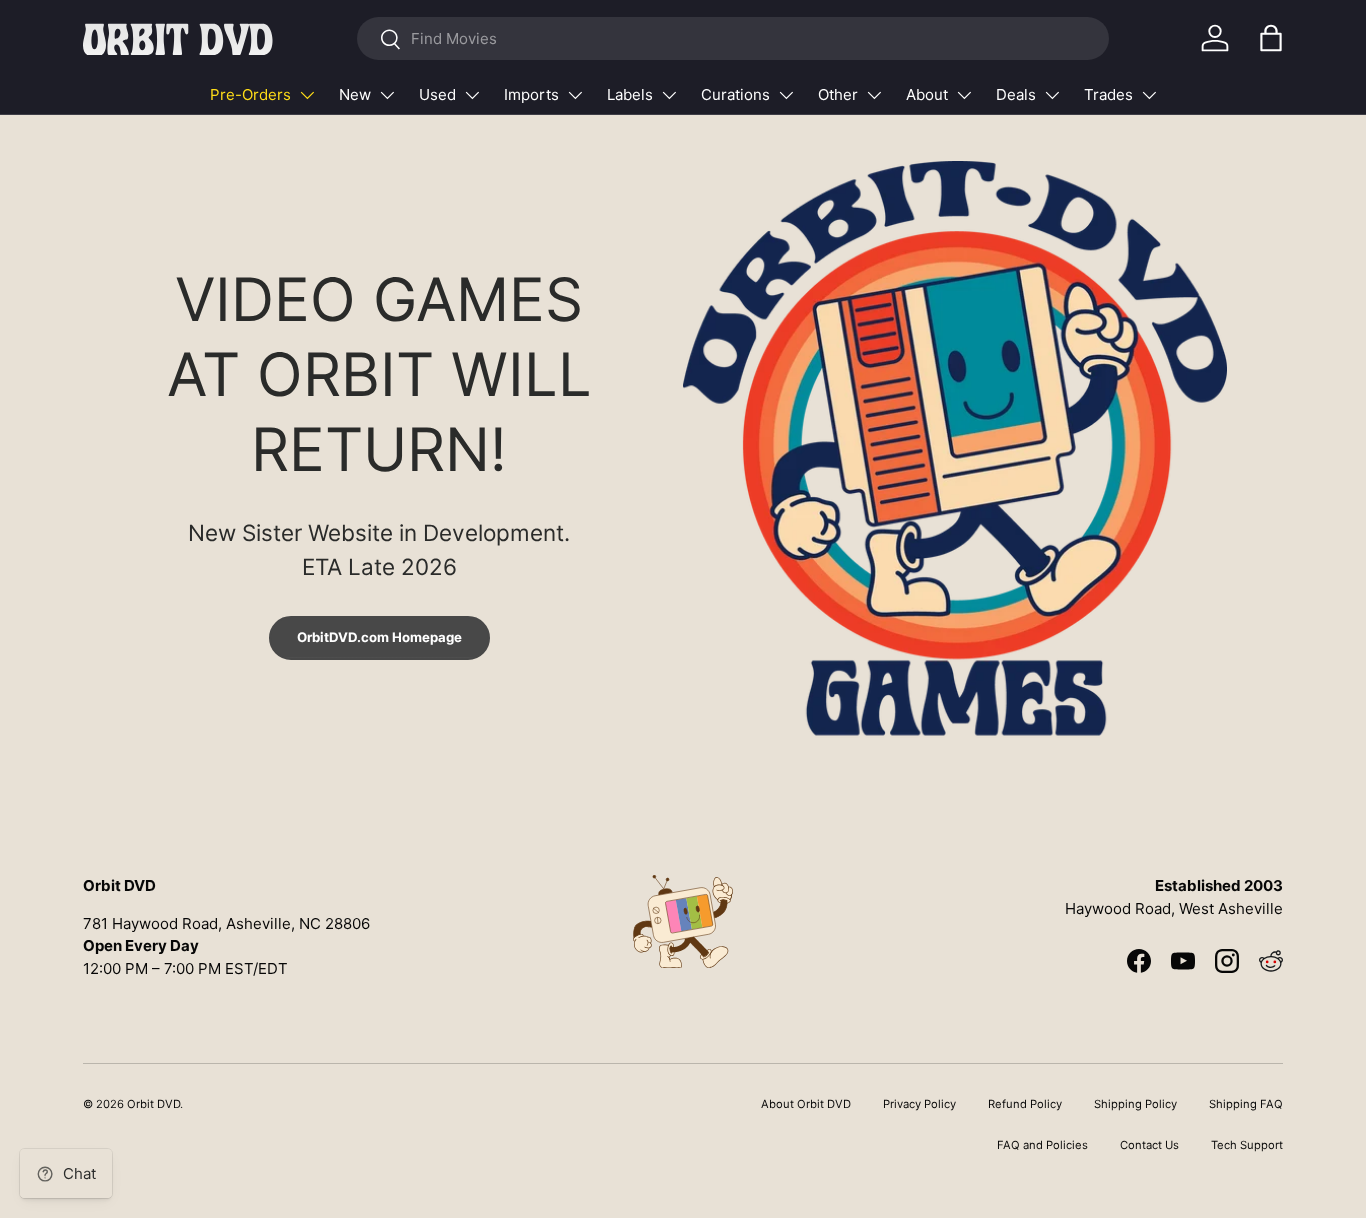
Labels (630, 94)
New (355, 94)
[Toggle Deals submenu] (1052, 95)
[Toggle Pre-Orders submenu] (307, 95)
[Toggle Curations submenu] (786, 95)
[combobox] (732, 38)
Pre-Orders (250, 94)
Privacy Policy (919, 1104)
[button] (1271, 38)
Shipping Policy (1135, 1104)
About (927, 94)
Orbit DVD (153, 1104)
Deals (1016, 94)
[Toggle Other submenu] (874, 95)
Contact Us (1149, 1145)
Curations (735, 94)
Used (437, 94)
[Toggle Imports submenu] (575, 95)
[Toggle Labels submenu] (669, 95)
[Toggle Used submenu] (472, 95)
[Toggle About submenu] (964, 95)
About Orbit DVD (806, 1104)
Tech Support (1247, 1145)
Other (838, 94)
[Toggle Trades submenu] (1149, 95)
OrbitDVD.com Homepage (379, 637)
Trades (1108, 94)
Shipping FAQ (1246, 1104)
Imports (531, 94)
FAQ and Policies (1042, 1145)
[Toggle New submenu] (387, 95)
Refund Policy (1025, 1104)
